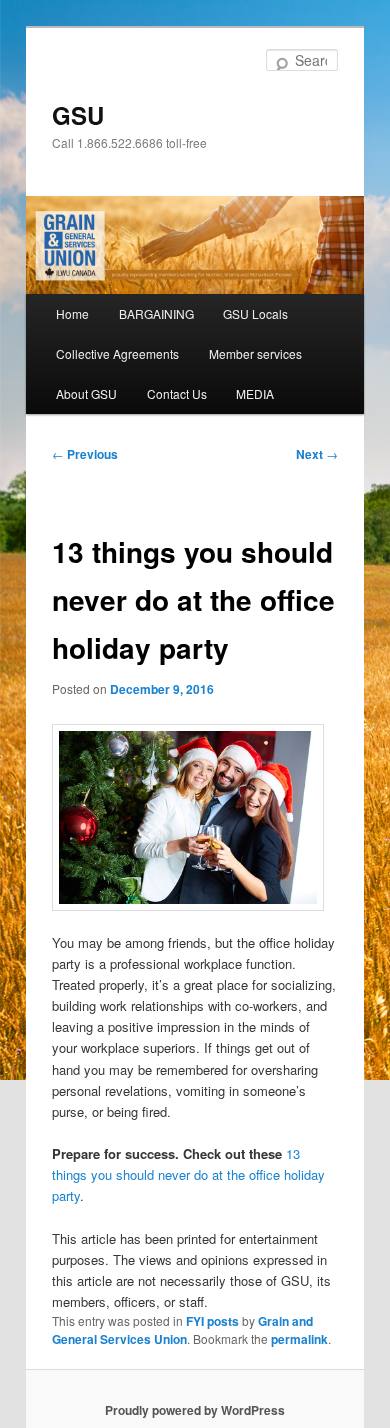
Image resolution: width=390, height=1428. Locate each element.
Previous (85, 454)
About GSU (86, 393)
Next (317, 454)
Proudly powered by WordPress (195, 1410)
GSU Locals (255, 313)
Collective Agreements (117, 353)
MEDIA (255, 393)
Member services (255, 353)
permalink (299, 1339)
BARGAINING (156, 313)
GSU (78, 115)
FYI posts (212, 1321)
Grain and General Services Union (182, 1330)
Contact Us (177, 393)
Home (72, 313)
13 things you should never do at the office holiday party (188, 1174)
